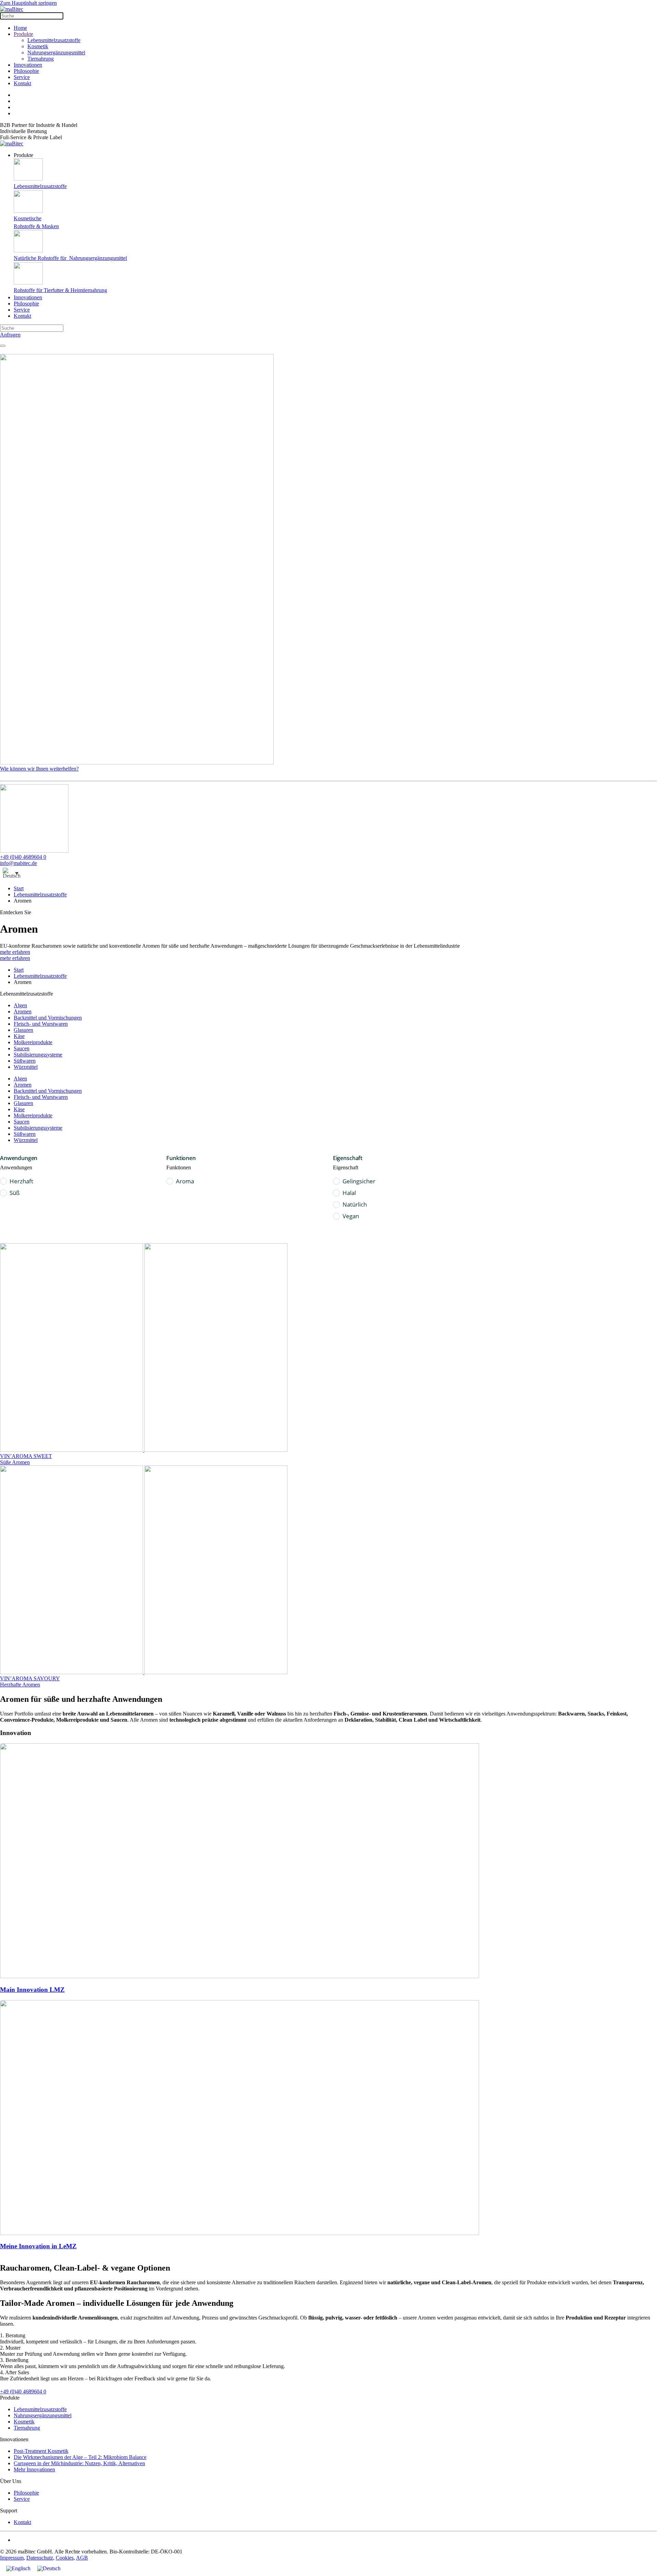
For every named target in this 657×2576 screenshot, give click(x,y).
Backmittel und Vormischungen (48, 1018)
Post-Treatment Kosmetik (41, 2451)
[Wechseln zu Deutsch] (49, 2568)
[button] (11, 873)
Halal (349, 1193)
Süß (15, 1193)
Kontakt (22, 83)
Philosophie (26, 71)
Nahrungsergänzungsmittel (56, 52)
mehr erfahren (15, 952)
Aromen (23, 1011)
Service (22, 77)
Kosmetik (38, 46)
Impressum (12, 2558)
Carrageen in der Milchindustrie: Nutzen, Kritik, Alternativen (79, 2463)
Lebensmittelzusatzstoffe (54, 40)
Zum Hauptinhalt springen (28, 3)
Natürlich (355, 1205)
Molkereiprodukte (33, 1042)
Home (20, 28)
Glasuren (23, 1030)
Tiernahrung (41, 59)
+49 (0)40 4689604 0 (23, 857)
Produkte (23, 34)
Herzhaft (21, 1181)
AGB (82, 2558)
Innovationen (28, 65)
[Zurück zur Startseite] (12, 9)
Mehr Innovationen (34, 2469)
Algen (20, 1005)
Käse (19, 1036)
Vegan (351, 1216)
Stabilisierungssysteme (38, 1055)
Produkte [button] (23, 155)
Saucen (22, 1048)
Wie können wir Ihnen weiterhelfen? (39, 769)
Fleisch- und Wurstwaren (41, 1024)
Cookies (65, 2558)
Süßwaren (25, 1061)
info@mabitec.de (18, 863)
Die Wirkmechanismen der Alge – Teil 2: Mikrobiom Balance (80, 2457)
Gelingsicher (359, 1181)
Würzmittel (26, 1067)
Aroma (185, 1181)
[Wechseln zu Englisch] (18, 2568)
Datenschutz (40, 2558)
